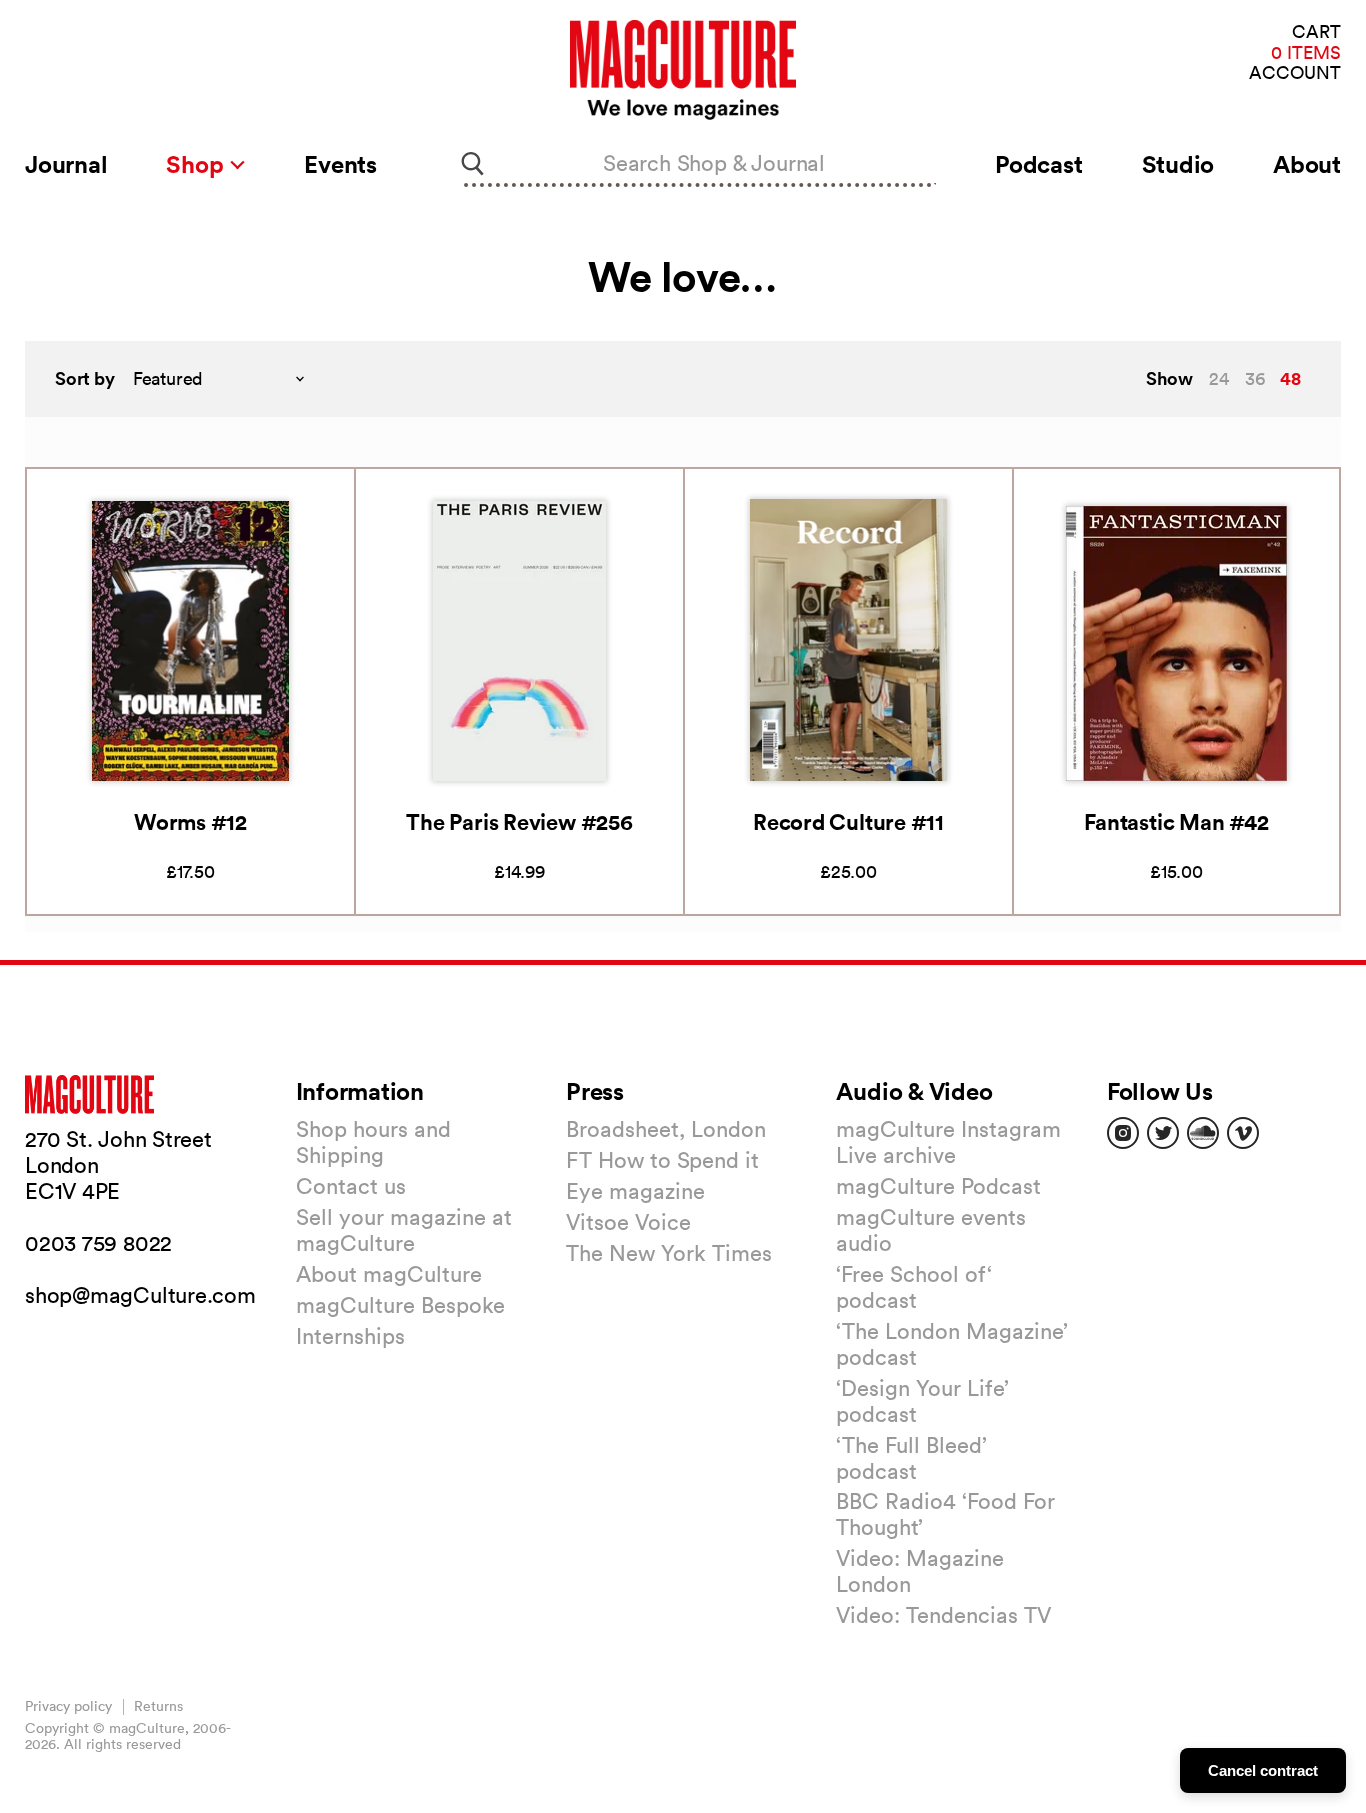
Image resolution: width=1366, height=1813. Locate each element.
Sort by (85, 378)
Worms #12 (190, 821)
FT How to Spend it (662, 1160)
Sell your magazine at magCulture (404, 1230)
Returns (158, 1706)
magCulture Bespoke (400, 1305)
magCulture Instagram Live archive (948, 1142)
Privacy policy (68, 1706)
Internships (350, 1336)
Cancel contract (1263, 1770)
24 (1219, 378)
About (1307, 164)
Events (340, 164)
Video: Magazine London (920, 1571)
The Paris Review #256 (519, 821)
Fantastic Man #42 (1176, 821)
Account (1295, 73)
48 (1290, 378)
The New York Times (669, 1253)
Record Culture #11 (848, 821)
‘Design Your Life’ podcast (922, 1401)
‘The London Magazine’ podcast (952, 1344)
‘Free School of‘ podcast (914, 1287)
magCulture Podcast (938, 1186)
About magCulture (389, 1274)
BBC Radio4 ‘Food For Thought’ (945, 1514)
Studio (1178, 164)
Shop (197, 164)
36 (1255, 378)
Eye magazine (635, 1191)
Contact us (351, 1186)
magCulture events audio (931, 1230)
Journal (66, 164)
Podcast (1038, 164)
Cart (1316, 32)
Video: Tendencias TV (943, 1615)
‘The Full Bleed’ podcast (911, 1458)
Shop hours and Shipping (373, 1142)
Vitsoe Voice (628, 1222)
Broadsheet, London (666, 1129)
